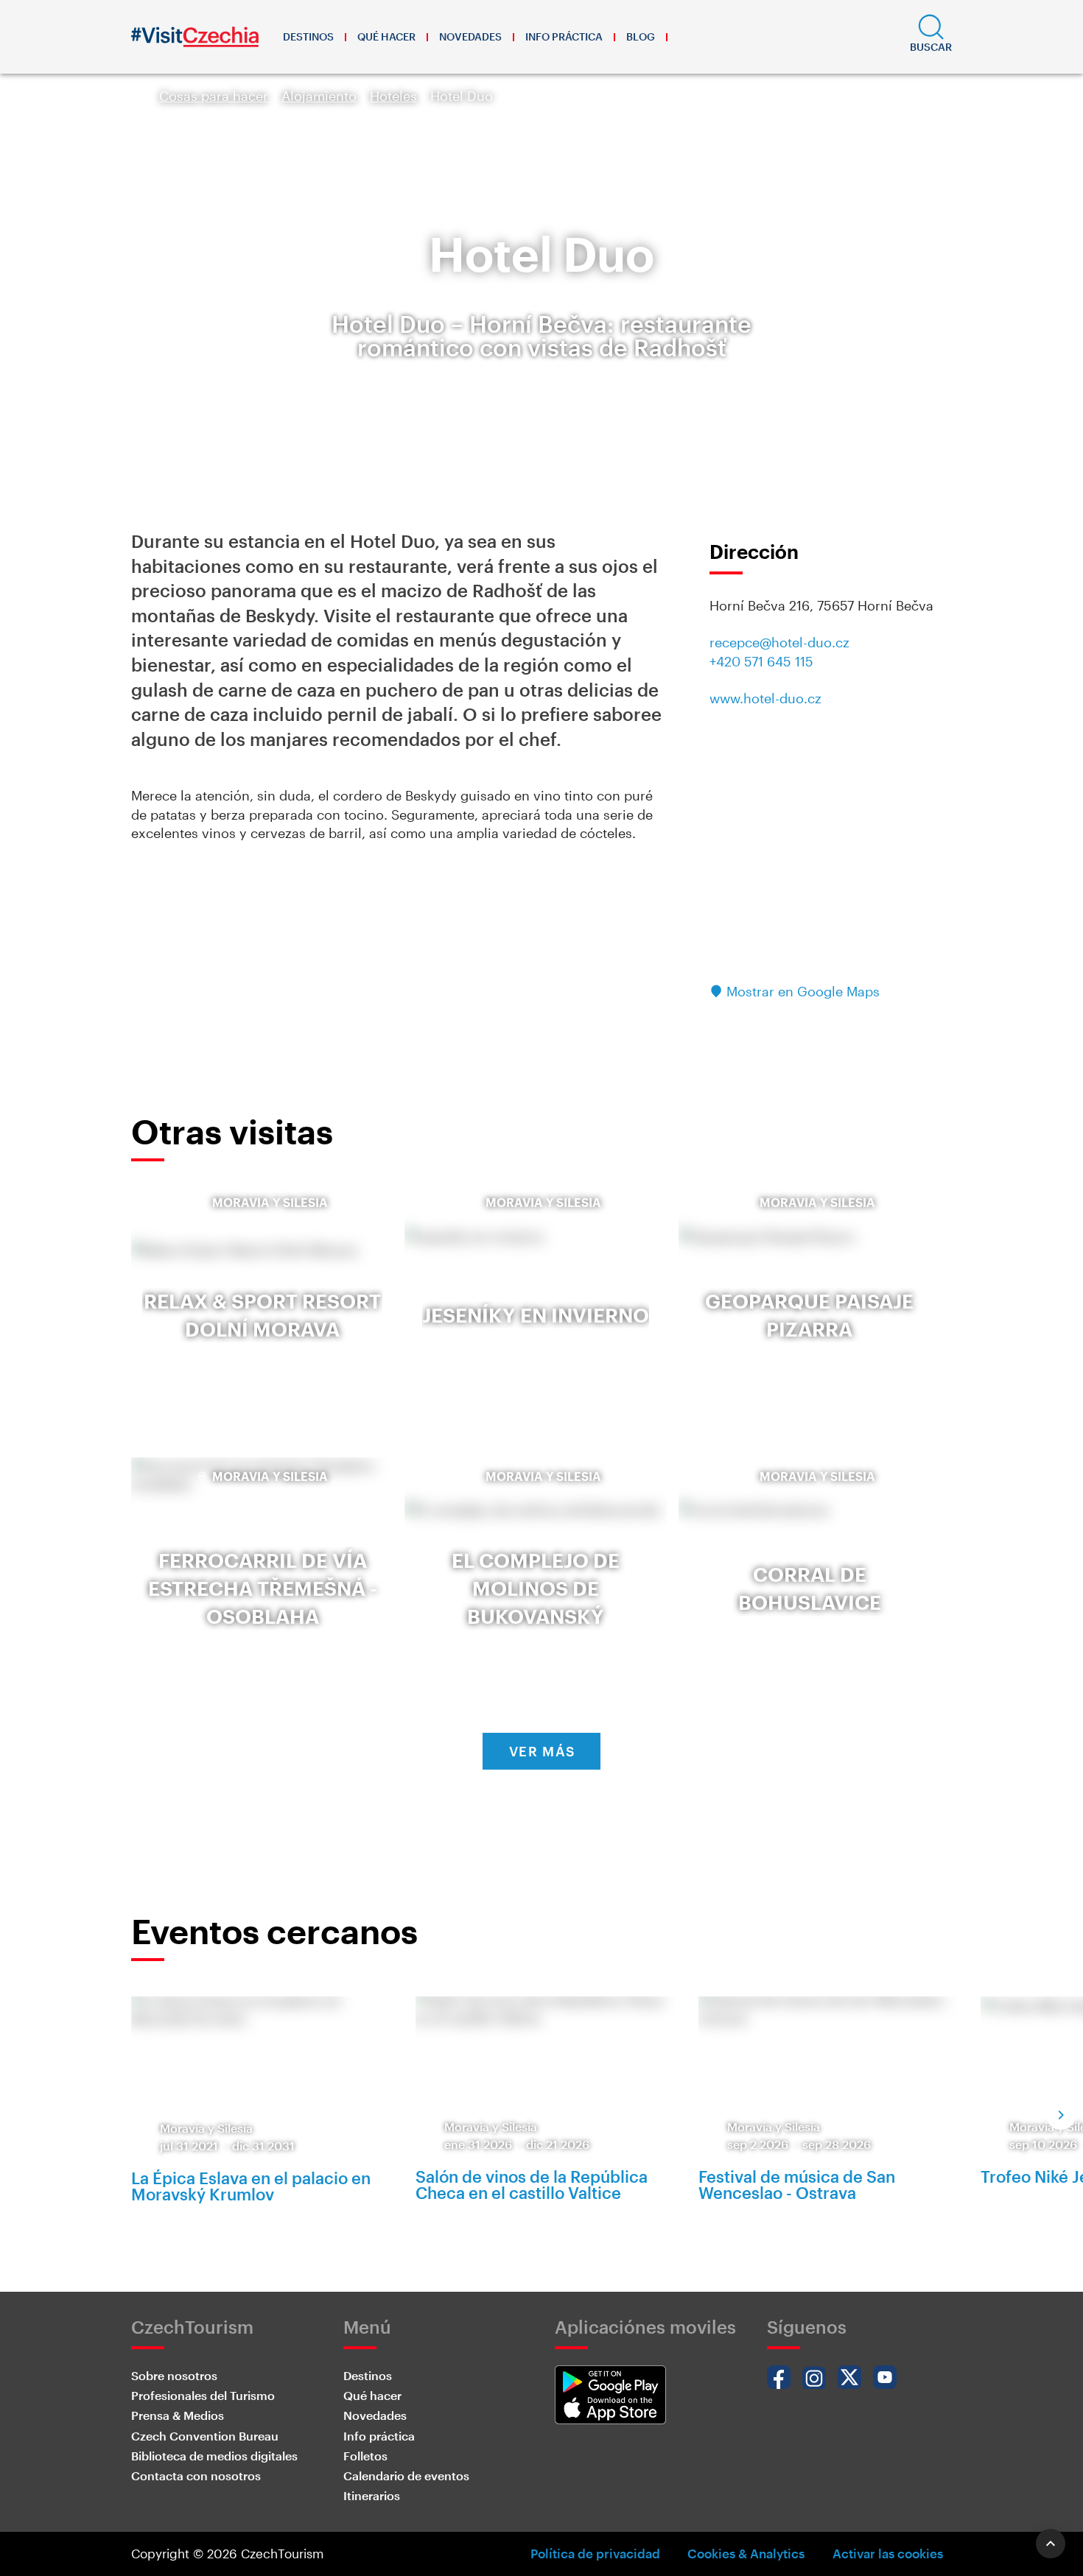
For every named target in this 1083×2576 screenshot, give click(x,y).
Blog (641, 36)
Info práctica (564, 36)
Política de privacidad (595, 2553)
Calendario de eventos (406, 2475)
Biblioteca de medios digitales (214, 2456)
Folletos (365, 2456)
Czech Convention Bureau (205, 2436)
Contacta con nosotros (196, 2475)
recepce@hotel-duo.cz (779, 642)
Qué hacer (386, 36)
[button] (931, 37)
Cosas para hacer (214, 96)
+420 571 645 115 (761, 661)
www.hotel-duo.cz (765, 698)
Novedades (470, 36)
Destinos (308, 36)
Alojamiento (319, 96)
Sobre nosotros (174, 2375)
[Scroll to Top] (1051, 2544)
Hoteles (393, 96)
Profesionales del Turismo (203, 2395)
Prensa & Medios (178, 2415)
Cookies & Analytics (746, 2553)
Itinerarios (372, 2495)
